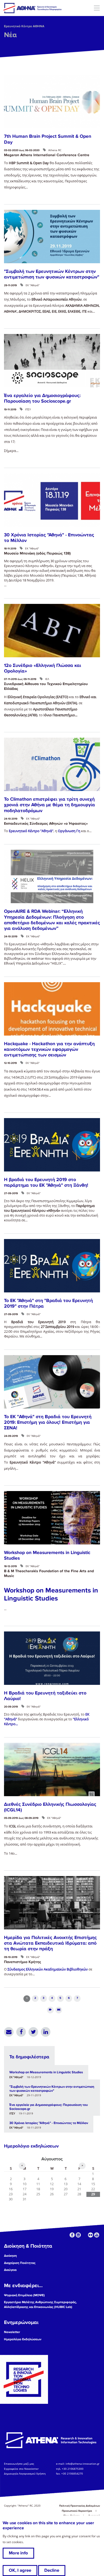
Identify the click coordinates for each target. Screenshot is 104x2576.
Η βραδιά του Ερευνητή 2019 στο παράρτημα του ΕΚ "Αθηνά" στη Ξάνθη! (46, 1182)
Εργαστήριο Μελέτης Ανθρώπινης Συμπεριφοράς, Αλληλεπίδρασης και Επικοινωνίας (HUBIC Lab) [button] (40, 2305)
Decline (52, 2570)
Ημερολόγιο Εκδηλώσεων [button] (23, 2339)
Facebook (21, 2032)
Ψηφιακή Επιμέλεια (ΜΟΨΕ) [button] (24, 2295)
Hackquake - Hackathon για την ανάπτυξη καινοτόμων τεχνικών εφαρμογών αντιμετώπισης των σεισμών (49, 1049)
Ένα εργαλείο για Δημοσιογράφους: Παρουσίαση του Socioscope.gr (42, 398)
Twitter (33, 2032)
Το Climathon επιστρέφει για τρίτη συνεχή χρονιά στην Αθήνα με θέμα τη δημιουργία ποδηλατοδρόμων (49, 805)
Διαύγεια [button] (10, 2270)
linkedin (78, 2235)
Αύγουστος (52, 2159)
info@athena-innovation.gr (83, 2464)
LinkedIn (46, 2032)
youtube (97, 2235)
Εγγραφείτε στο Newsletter (22, 2469)
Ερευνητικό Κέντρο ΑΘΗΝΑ (24, 26)
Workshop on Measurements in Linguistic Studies (46, 2072)
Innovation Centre (33, 8)
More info (18, 2553)
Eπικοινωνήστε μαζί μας (19, 2464)
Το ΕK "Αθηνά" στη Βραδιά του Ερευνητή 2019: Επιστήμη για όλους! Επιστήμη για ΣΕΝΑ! (48, 1422)
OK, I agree (20, 2570)
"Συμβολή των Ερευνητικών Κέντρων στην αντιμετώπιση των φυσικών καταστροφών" (52, 274)
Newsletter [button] (12, 2332)
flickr (91, 2235)
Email (9, 2032)
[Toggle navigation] (97, 8)
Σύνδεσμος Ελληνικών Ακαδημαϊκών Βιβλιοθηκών (48, 1969)
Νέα (10, 35)
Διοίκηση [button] (10, 2256)
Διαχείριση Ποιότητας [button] (20, 2263)
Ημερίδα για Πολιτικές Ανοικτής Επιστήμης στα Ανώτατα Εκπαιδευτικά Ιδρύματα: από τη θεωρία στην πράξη (50, 1943)
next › (50, 2010)
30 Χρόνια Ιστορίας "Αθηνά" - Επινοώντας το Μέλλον (49, 2123)
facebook (72, 2235)
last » (59, 2010)
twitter (84, 2235)
